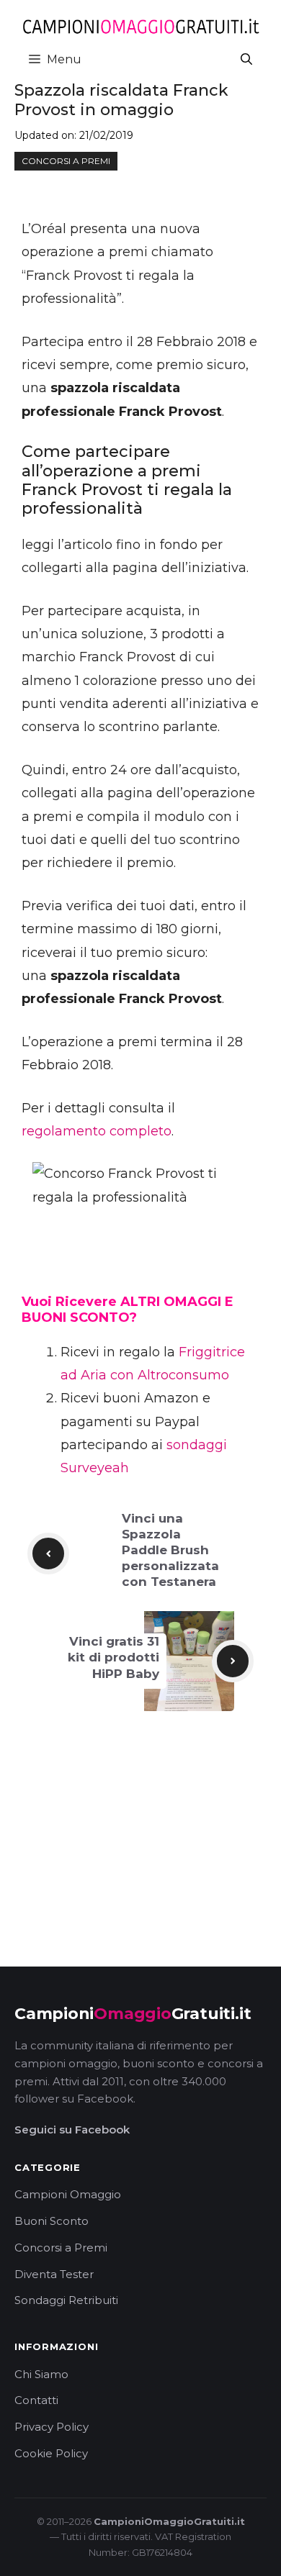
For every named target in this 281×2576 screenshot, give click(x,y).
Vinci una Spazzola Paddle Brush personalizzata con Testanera (170, 1550)
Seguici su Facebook (72, 2130)
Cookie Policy (51, 2453)
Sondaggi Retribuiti (66, 2300)
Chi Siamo (41, 2374)
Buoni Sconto (52, 2221)
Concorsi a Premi (61, 2248)
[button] (246, 59)
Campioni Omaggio (68, 2194)
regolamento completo (97, 1131)
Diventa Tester (54, 2274)
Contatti (36, 2400)
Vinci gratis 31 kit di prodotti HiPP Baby (113, 1657)
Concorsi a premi (66, 161)
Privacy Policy (52, 2427)
